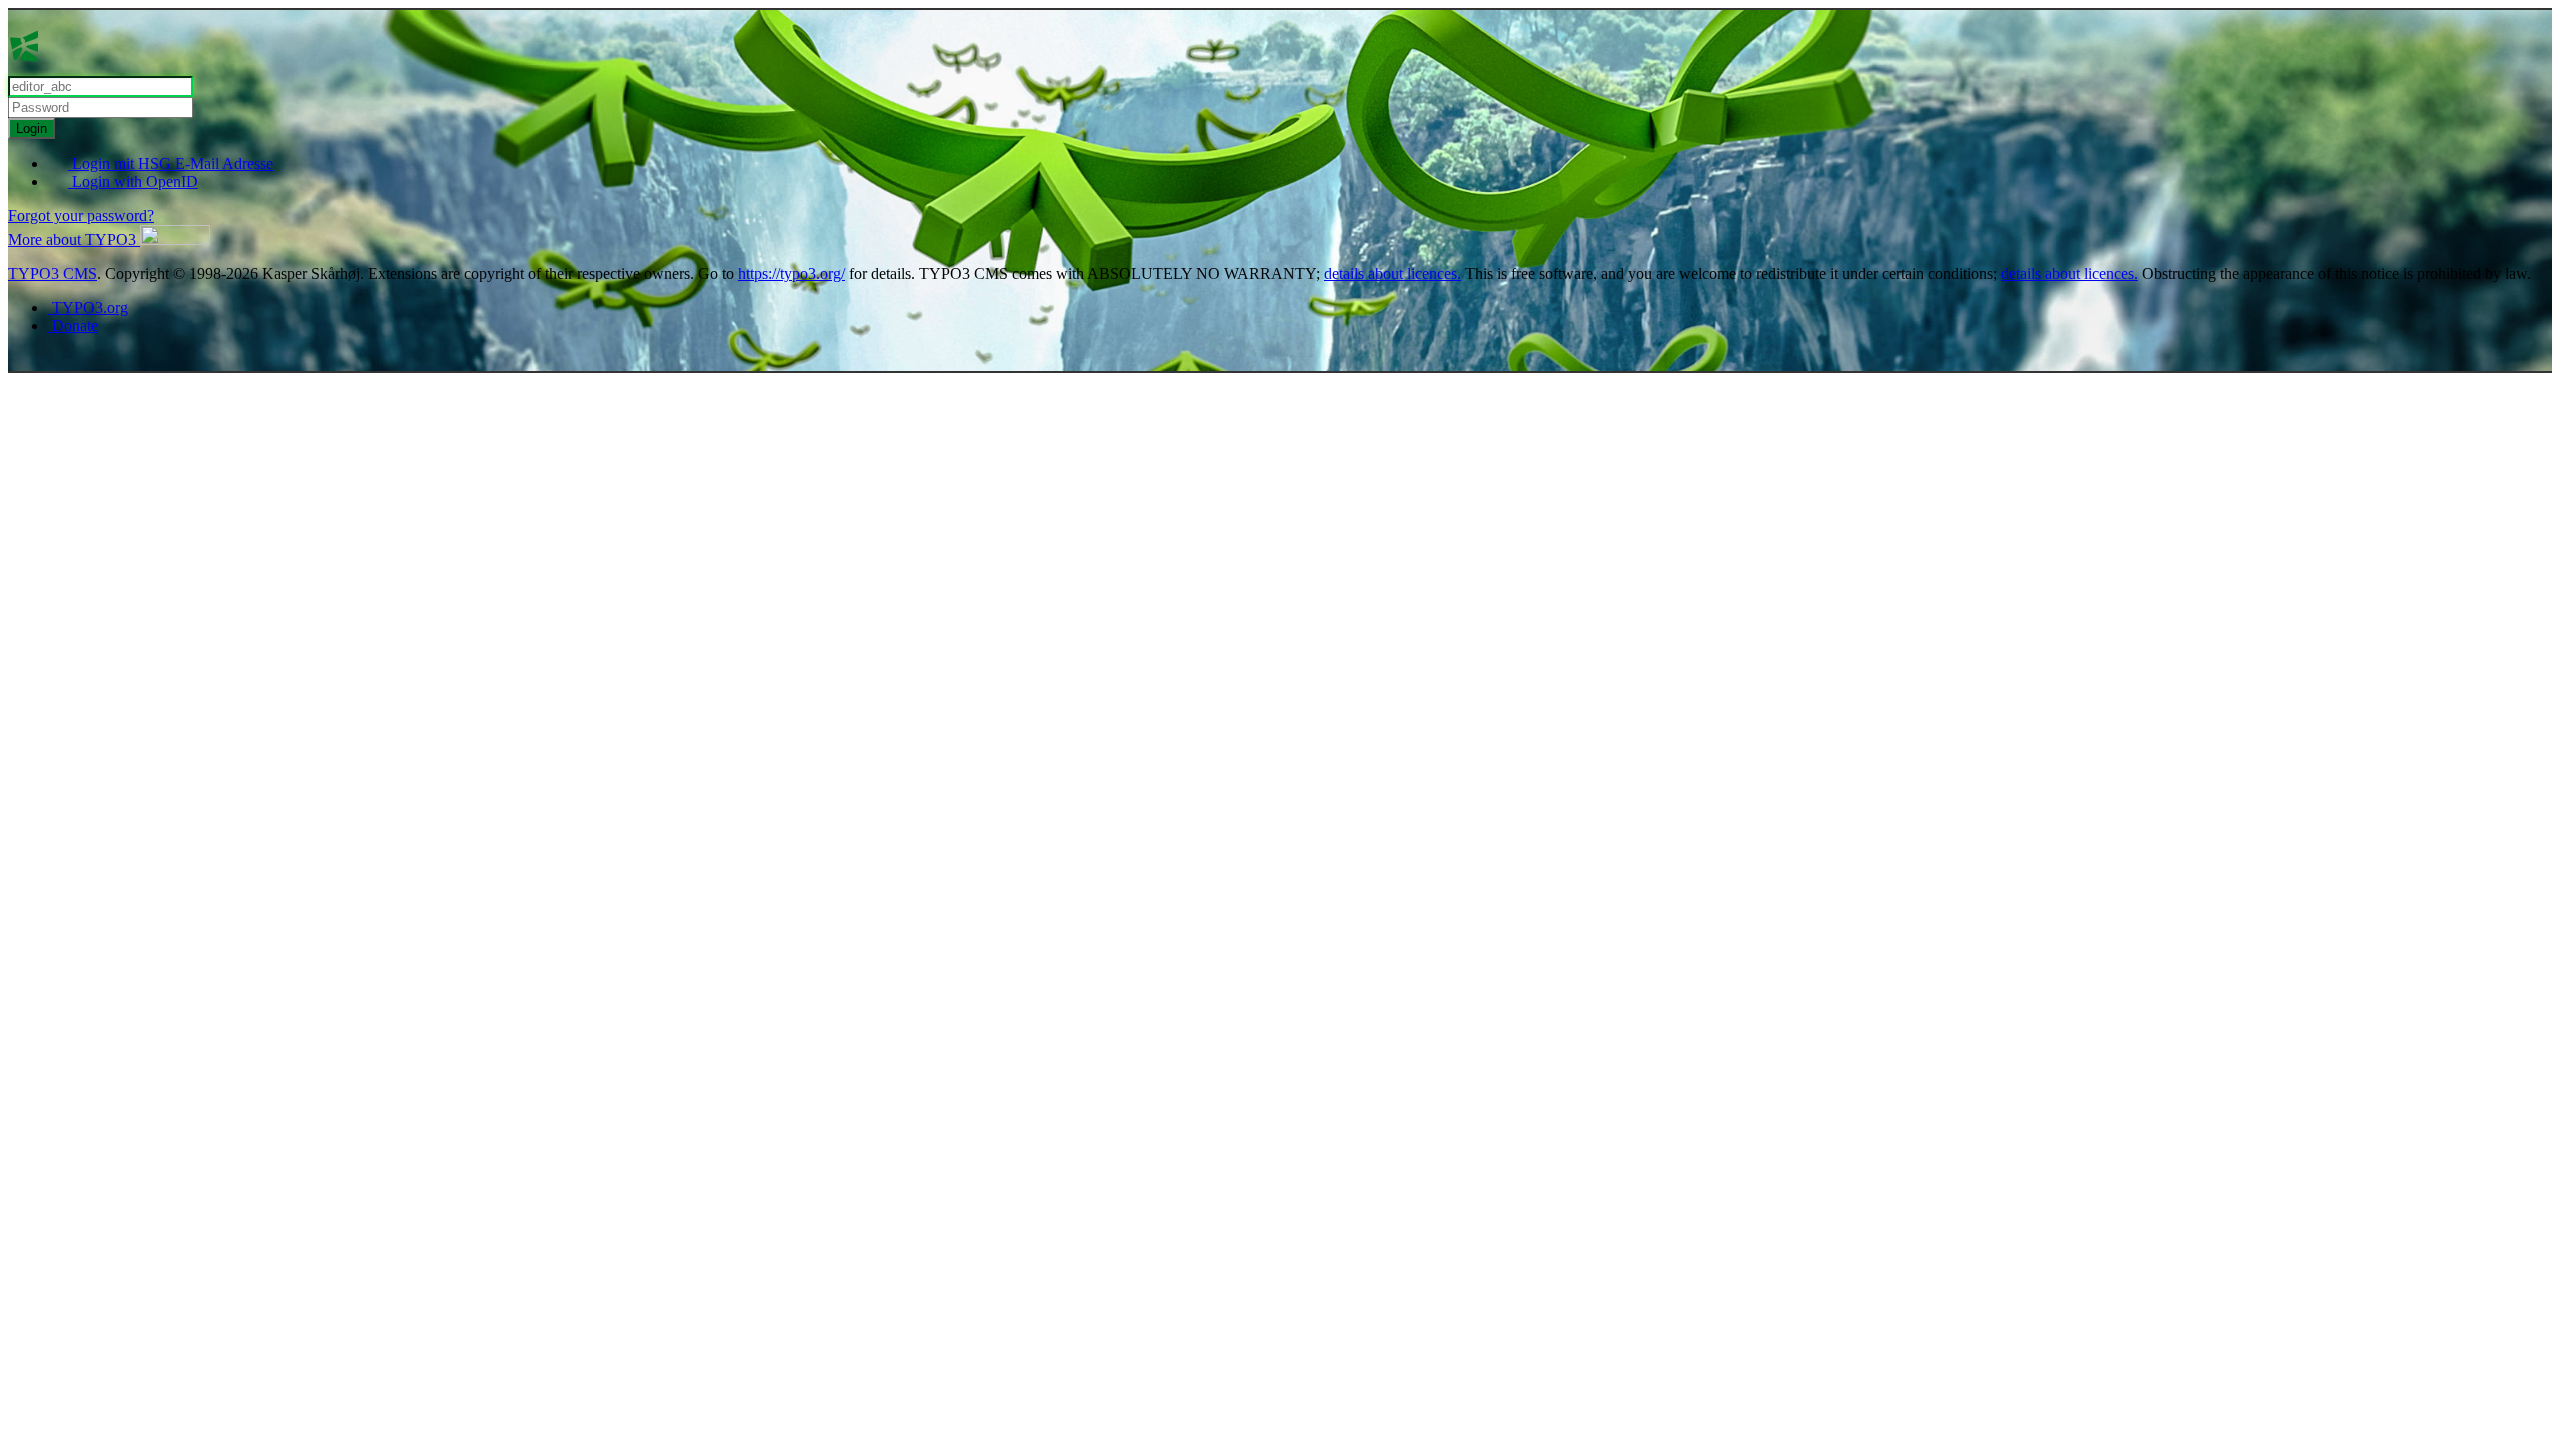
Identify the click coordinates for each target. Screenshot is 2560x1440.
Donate (73, 325)
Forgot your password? (81, 215)
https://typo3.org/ (791, 273)
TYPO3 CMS (52, 273)
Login (31, 128)
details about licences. (1392, 273)
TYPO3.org (88, 307)
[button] (109, 239)
